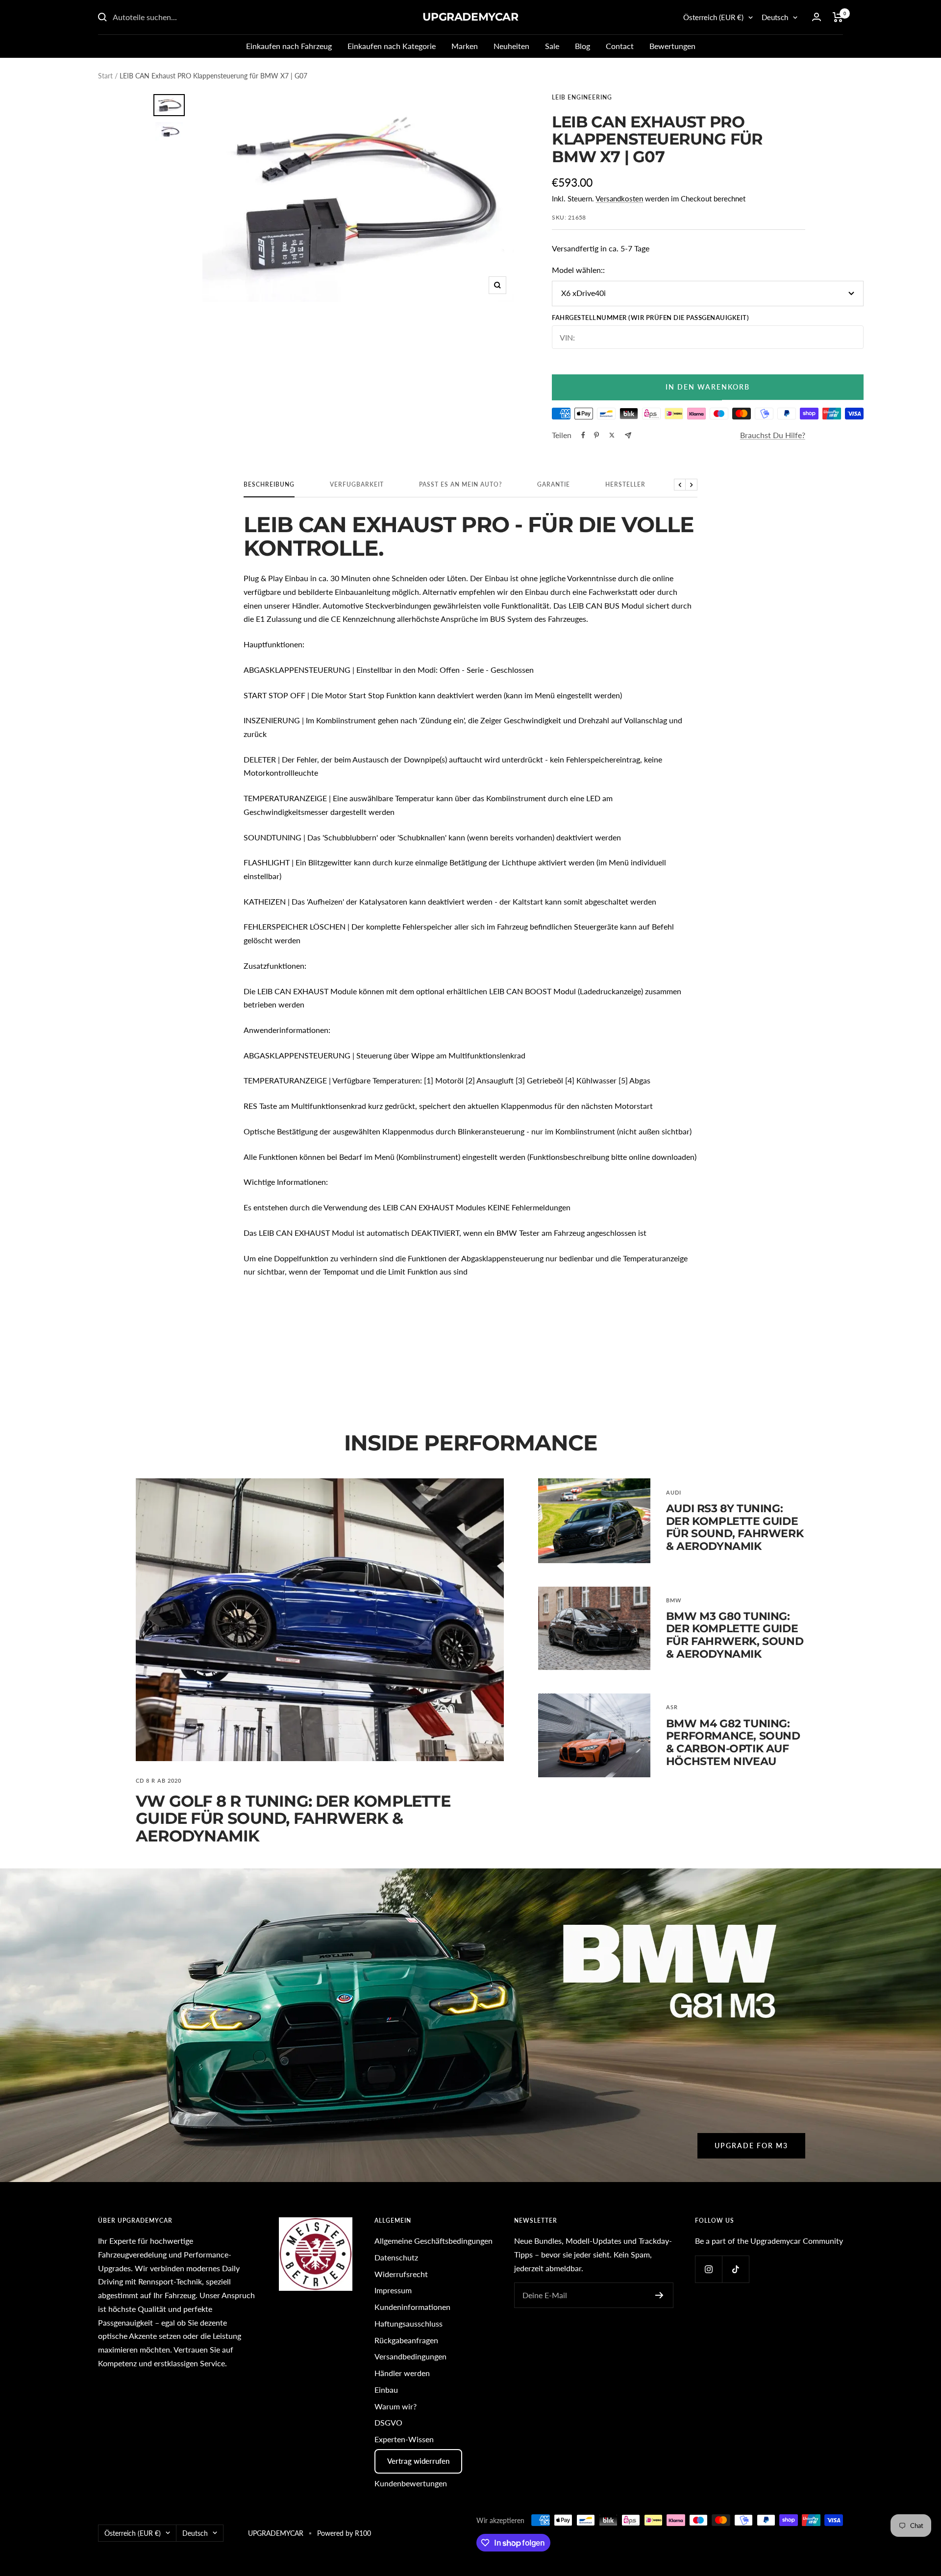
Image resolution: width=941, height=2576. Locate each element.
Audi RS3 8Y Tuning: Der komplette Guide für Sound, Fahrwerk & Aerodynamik (735, 1527)
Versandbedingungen (410, 2356)
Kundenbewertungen (411, 2483)
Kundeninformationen (412, 2307)
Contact (620, 46)
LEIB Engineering (582, 97)
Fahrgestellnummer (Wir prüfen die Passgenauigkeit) (650, 318)
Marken (465, 46)
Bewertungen (672, 46)
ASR (672, 1707)
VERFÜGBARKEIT (357, 485)
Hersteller (625, 485)
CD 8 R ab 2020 (159, 1780)
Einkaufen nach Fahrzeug (289, 46)
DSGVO (388, 2422)
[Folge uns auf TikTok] (735, 2269)
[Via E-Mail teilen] (628, 435)
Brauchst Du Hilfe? (773, 435)
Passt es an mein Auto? (460, 485)
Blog (582, 46)
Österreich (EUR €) (713, 17)
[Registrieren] (659, 2295)
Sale (552, 46)
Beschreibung (269, 485)
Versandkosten (619, 198)
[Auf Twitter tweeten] (612, 435)
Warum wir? (396, 2406)
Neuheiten (511, 46)
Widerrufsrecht (401, 2274)
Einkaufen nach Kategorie (392, 46)
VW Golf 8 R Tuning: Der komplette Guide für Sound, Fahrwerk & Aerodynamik (293, 1818)
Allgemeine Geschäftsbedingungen (433, 2241)
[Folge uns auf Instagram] (708, 2269)
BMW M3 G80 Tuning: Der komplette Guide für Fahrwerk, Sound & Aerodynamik (735, 1635)
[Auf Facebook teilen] (583, 435)
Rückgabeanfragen (406, 2340)
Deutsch (775, 17)
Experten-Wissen (404, 2439)
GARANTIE (554, 485)
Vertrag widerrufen (418, 2461)
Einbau (386, 2390)
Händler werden (402, 2373)
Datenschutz (396, 2257)
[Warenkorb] (838, 17)
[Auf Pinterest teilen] (596, 435)
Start (105, 76)
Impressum (393, 2290)
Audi (674, 1492)
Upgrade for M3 (751, 2146)
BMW (674, 1600)
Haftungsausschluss (409, 2323)
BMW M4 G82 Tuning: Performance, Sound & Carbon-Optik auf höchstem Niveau (733, 1742)
